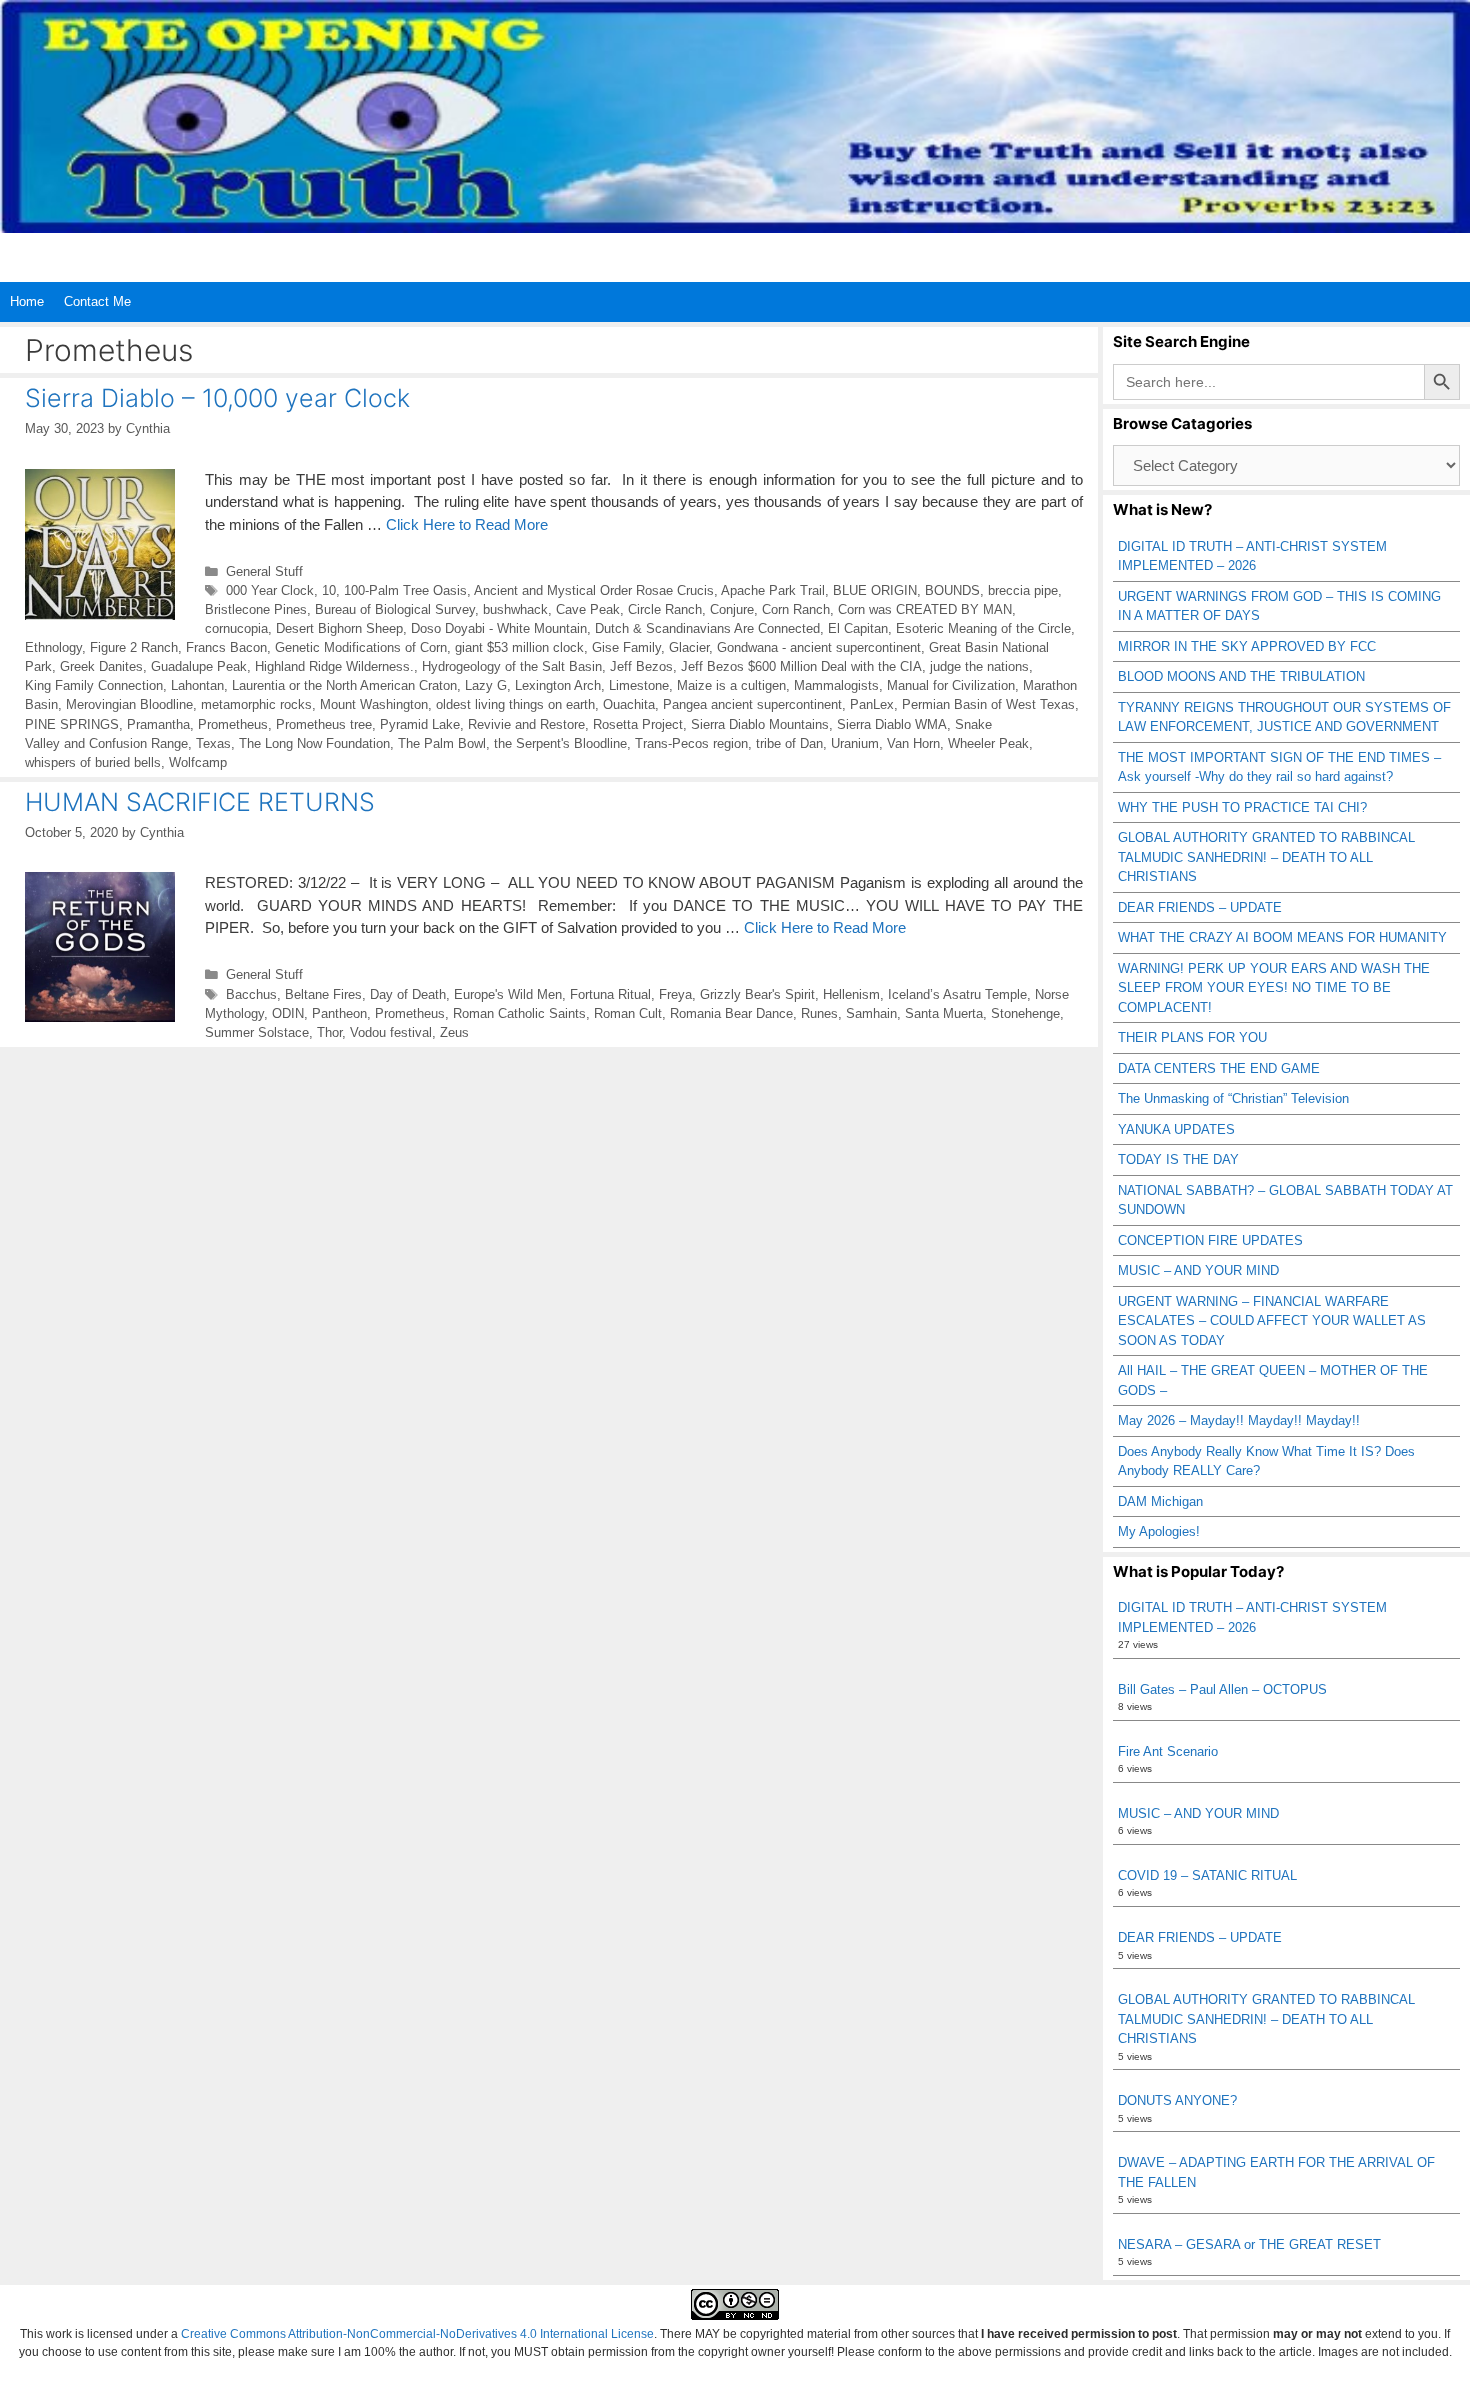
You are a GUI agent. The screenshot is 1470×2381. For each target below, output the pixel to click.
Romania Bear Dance (731, 1013)
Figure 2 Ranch (134, 647)
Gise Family (626, 647)
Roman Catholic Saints (519, 1013)
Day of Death (408, 994)
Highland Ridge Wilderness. (334, 666)
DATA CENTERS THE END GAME (1219, 1068)
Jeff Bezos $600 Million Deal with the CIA (801, 666)
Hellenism (851, 994)
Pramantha (158, 724)
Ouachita (629, 704)
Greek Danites (101, 666)
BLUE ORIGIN (875, 590)
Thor (329, 1032)
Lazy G (486, 685)
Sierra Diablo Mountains (760, 724)
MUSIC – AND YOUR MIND (1198, 1270)
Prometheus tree (324, 724)
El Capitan (858, 628)
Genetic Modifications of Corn (361, 647)
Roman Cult (628, 1013)
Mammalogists (836, 685)
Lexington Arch (558, 685)
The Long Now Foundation (314, 743)
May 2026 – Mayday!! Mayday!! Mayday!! (1239, 1420)
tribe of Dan (789, 743)
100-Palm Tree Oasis (405, 590)
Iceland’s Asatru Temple (957, 994)
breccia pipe (1023, 590)
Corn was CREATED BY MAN (925, 609)
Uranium (855, 743)
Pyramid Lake (420, 724)
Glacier (689, 647)
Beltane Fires (323, 994)
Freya (675, 994)
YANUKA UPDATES (1176, 1129)
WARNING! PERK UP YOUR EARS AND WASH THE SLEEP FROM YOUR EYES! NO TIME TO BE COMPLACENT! (1274, 988)
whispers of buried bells (93, 762)
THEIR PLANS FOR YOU (1192, 1037)
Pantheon (339, 1013)
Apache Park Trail (773, 590)
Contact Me (97, 301)
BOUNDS (952, 590)
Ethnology (53, 647)
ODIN (288, 1013)
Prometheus (233, 724)
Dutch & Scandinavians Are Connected (707, 628)
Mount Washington (374, 704)
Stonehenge (1025, 1013)
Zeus (454, 1032)
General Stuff (264, 571)
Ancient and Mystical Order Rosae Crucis (594, 590)
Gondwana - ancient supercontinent (819, 647)
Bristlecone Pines (256, 609)
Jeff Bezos (641, 666)
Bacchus (251, 994)
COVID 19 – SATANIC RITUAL (1207, 1875)
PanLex (872, 704)
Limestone (639, 685)
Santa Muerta (944, 1013)
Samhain (871, 1013)
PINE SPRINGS (72, 724)
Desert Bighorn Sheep (339, 628)
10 (329, 590)
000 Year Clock (270, 590)
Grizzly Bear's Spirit (757, 994)
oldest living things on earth (515, 704)
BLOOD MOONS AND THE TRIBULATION (1241, 676)
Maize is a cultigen (731, 685)
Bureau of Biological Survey (395, 609)
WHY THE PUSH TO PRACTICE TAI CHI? (1242, 807)
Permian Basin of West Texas (988, 704)
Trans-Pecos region (691, 743)
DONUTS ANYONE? (1177, 2100)
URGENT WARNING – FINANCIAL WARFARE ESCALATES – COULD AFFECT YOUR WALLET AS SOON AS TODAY (1272, 1321)
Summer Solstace (257, 1032)
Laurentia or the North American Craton (344, 685)
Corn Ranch (796, 609)
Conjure (732, 609)
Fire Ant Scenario (1168, 1751)
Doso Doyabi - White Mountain (499, 628)
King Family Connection (94, 685)
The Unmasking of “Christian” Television (1233, 1098)
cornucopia (236, 628)
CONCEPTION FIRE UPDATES (1210, 1240)
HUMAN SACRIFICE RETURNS (200, 802)
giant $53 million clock (519, 647)
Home (27, 301)
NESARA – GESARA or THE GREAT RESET (1249, 2244)
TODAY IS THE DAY (1178, 1159)
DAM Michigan (1160, 1501)
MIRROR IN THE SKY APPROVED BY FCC (1247, 646)
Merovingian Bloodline (129, 704)
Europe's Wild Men (508, 994)
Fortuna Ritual (610, 994)
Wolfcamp (198, 762)
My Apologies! (1159, 1531)
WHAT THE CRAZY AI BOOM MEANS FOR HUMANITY (1282, 937)
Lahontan (197, 685)
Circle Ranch (665, 609)
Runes (819, 1013)
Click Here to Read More (467, 524)
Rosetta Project (638, 724)
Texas (213, 743)
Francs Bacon (226, 647)
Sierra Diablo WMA (892, 724)
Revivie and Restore (526, 724)
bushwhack (515, 609)
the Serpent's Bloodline (560, 743)
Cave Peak (588, 609)
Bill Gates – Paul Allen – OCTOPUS (1222, 1689)
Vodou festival (391, 1032)
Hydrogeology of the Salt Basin (512, 666)
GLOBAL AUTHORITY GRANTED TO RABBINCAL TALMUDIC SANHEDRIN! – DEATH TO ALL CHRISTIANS (1266, 857)
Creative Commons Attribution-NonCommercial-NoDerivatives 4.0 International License (417, 2334)
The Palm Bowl (442, 743)
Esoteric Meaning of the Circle (983, 628)
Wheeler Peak (988, 743)
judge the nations (979, 666)
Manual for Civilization (951, 685)
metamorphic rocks (256, 704)
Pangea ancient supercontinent (752, 704)
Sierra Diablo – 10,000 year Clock (217, 398)
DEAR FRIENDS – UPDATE (1200, 907)
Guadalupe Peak (199, 666)
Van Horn (913, 743)
